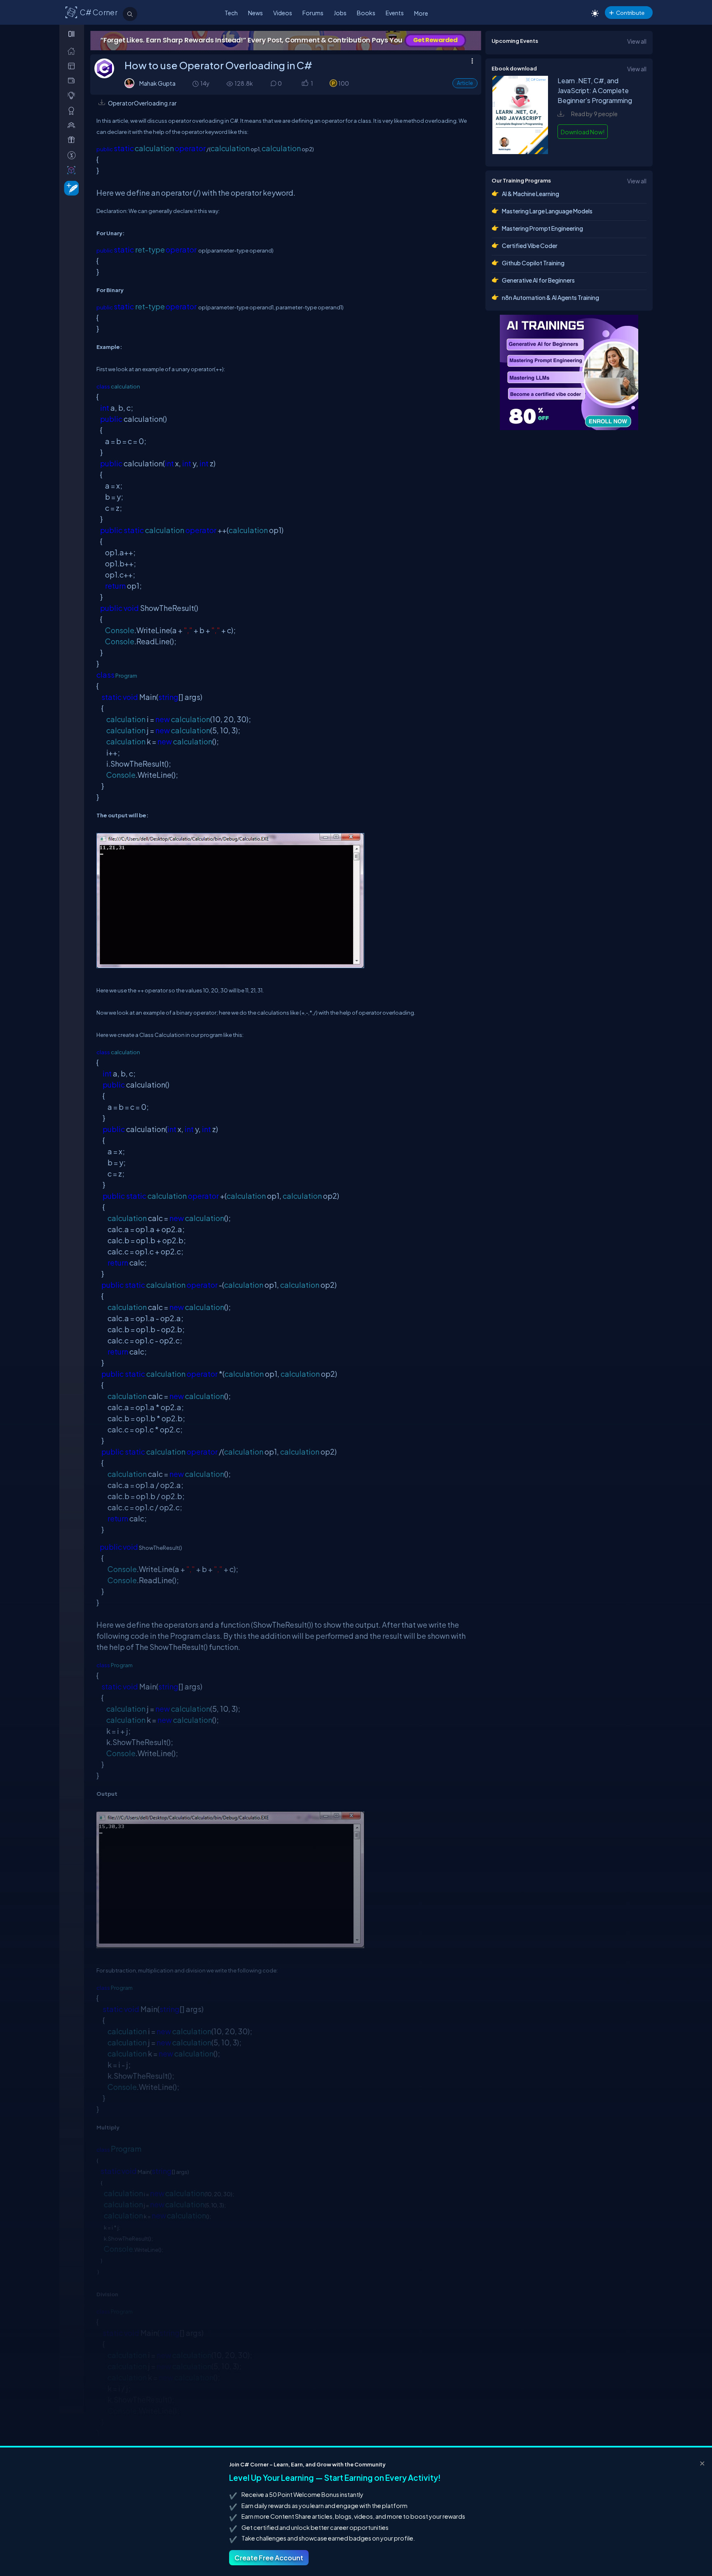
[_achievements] (73, 111)
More (421, 13)
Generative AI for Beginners (538, 280)
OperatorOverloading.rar (142, 103)
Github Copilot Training (533, 263)
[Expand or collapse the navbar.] (72, 34)
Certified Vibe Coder (530, 246)
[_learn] (73, 95)
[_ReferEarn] (73, 140)
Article (465, 83)
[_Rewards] (73, 155)
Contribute (630, 13)
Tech (231, 13)
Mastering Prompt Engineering (542, 228)
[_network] (73, 125)
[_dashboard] (73, 66)
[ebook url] (520, 152)
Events (395, 13)
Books (366, 13)
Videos (283, 13)
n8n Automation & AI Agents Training (550, 297)
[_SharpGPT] (73, 170)
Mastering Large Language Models (547, 211)
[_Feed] (73, 51)
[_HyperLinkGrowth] (70, 188)
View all (637, 41)
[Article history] (196, 83)
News (255, 13)
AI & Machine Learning (530, 194)
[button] (305, 84)
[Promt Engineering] (569, 372)
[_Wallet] (73, 81)
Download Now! (583, 132)
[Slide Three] (286, 41)
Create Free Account (269, 2558)
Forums (313, 13)
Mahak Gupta (157, 83)
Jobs (340, 13)
